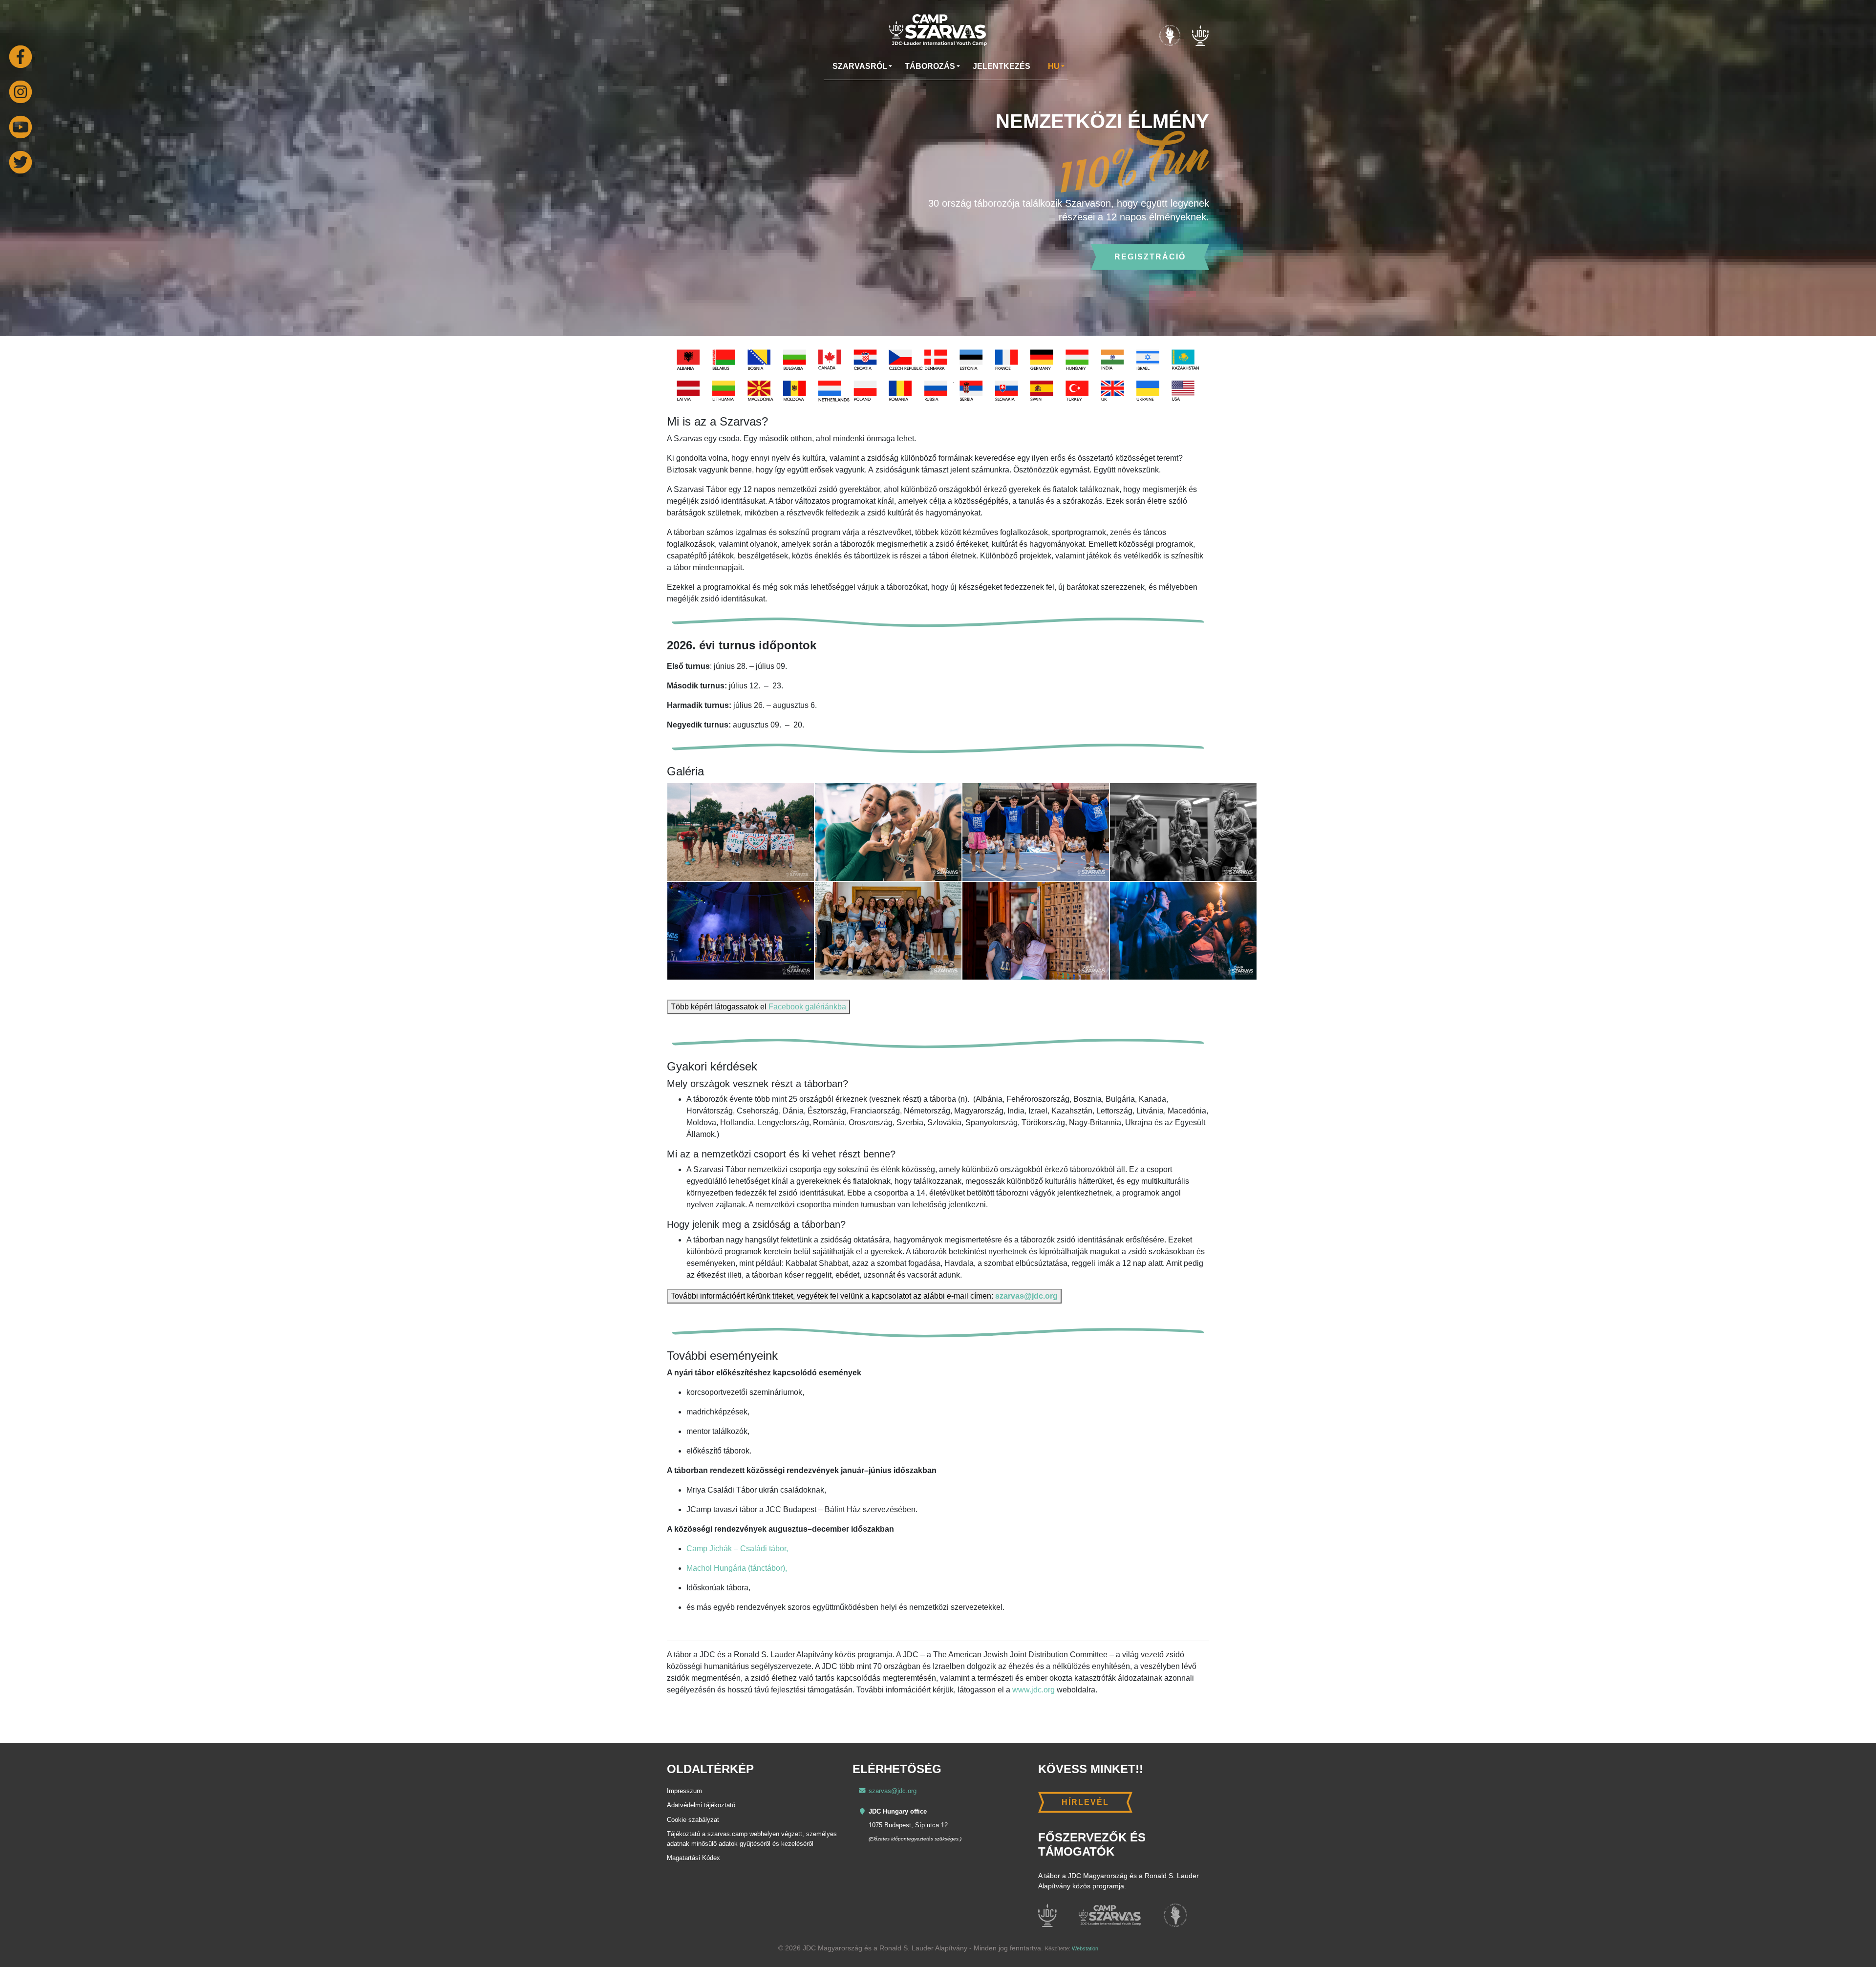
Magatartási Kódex (693, 1858)
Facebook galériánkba (807, 1007)
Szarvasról (860, 66)
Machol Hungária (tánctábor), (737, 1568)
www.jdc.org (1034, 1690)
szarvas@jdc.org (1026, 1296)
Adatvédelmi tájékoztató (701, 1805)
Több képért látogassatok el (758, 1007)
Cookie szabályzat (693, 1820)
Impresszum (684, 1791)
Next (1853, 203)
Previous (23, 203)
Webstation (1085, 1948)
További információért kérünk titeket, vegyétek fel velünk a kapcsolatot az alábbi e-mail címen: (864, 1296)
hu (1054, 66)
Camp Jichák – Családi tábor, (737, 1549)
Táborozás (930, 66)
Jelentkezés (1002, 66)
